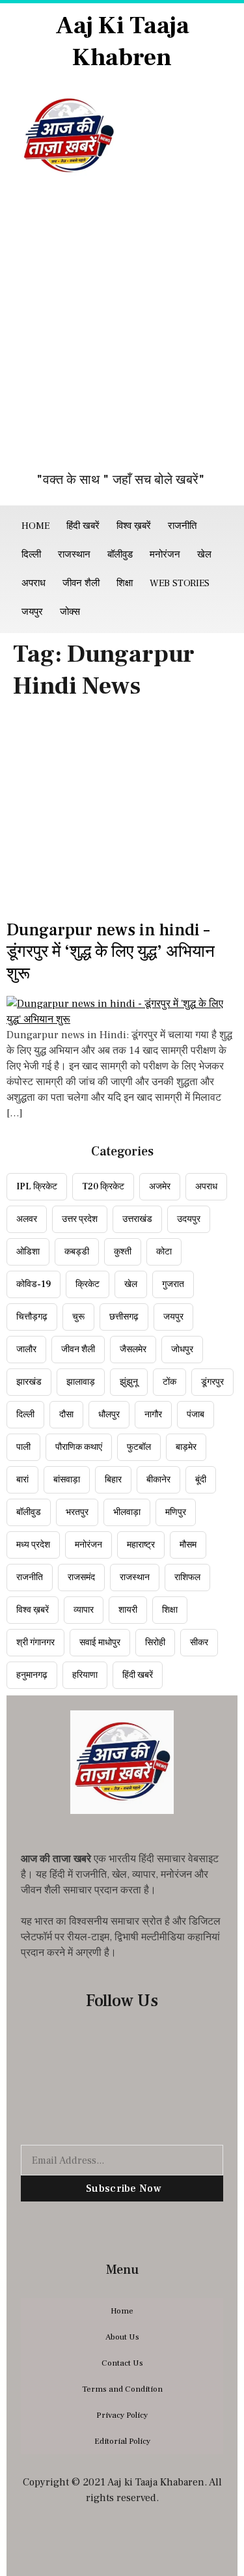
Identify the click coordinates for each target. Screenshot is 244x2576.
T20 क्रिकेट (103, 1187)
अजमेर (160, 1187)
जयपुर (32, 612)
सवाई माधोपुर (100, 1643)
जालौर (26, 1350)
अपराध (34, 583)
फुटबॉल (139, 1447)
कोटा (164, 1252)
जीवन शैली (81, 583)
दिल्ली (31, 555)
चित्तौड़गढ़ (32, 1317)
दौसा (66, 1415)
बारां (22, 1480)
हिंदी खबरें (83, 526)
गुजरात (173, 1284)
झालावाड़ (81, 1382)
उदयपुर (189, 1219)
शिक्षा (125, 583)
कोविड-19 (34, 1284)
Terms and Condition (122, 2389)
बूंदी (201, 1480)
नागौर (153, 1415)
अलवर (27, 1219)
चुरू (78, 1317)
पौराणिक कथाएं (79, 1447)
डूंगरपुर (212, 1382)
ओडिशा (28, 1252)
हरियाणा (85, 1675)
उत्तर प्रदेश (80, 1219)
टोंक (169, 1382)
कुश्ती (123, 1252)
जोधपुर (182, 1350)
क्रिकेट (88, 1284)
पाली (23, 1447)
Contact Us (122, 2363)
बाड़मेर (186, 1447)
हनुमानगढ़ (32, 1675)
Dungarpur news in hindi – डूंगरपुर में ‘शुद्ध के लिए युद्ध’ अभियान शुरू (111, 952)
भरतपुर (77, 1512)
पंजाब (196, 1415)
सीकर (199, 1643)
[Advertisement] (122, 331)
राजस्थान (74, 555)
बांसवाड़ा (67, 1480)
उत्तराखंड (137, 1219)
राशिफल (187, 1578)
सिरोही (155, 1643)
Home (35, 526)
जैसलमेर (133, 1350)
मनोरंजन (165, 555)
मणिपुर (176, 1512)
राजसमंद (81, 1578)
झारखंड (29, 1382)
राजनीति (182, 526)
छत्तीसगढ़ (124, 1317)
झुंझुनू (129, 1382)
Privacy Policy (122, 2415)
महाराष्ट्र (141, 1545)
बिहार (113, 1480)
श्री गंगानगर (35, 1643)
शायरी (128, 1610)
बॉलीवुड (120, 555)
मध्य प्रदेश (33, 1545)
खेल (204, 555)
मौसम (188, 1545)
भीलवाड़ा (127, 1512)
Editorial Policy (122, 2441)
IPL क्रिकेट (37, 1187)
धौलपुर (109, 1415)
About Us (122, 2337)
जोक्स (70, 612)
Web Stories (180, 583)
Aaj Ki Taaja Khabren (122, 42)
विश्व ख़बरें (134, 526)
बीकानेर (158, 1480)
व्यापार (84, 1610)
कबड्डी (77, 1252)
